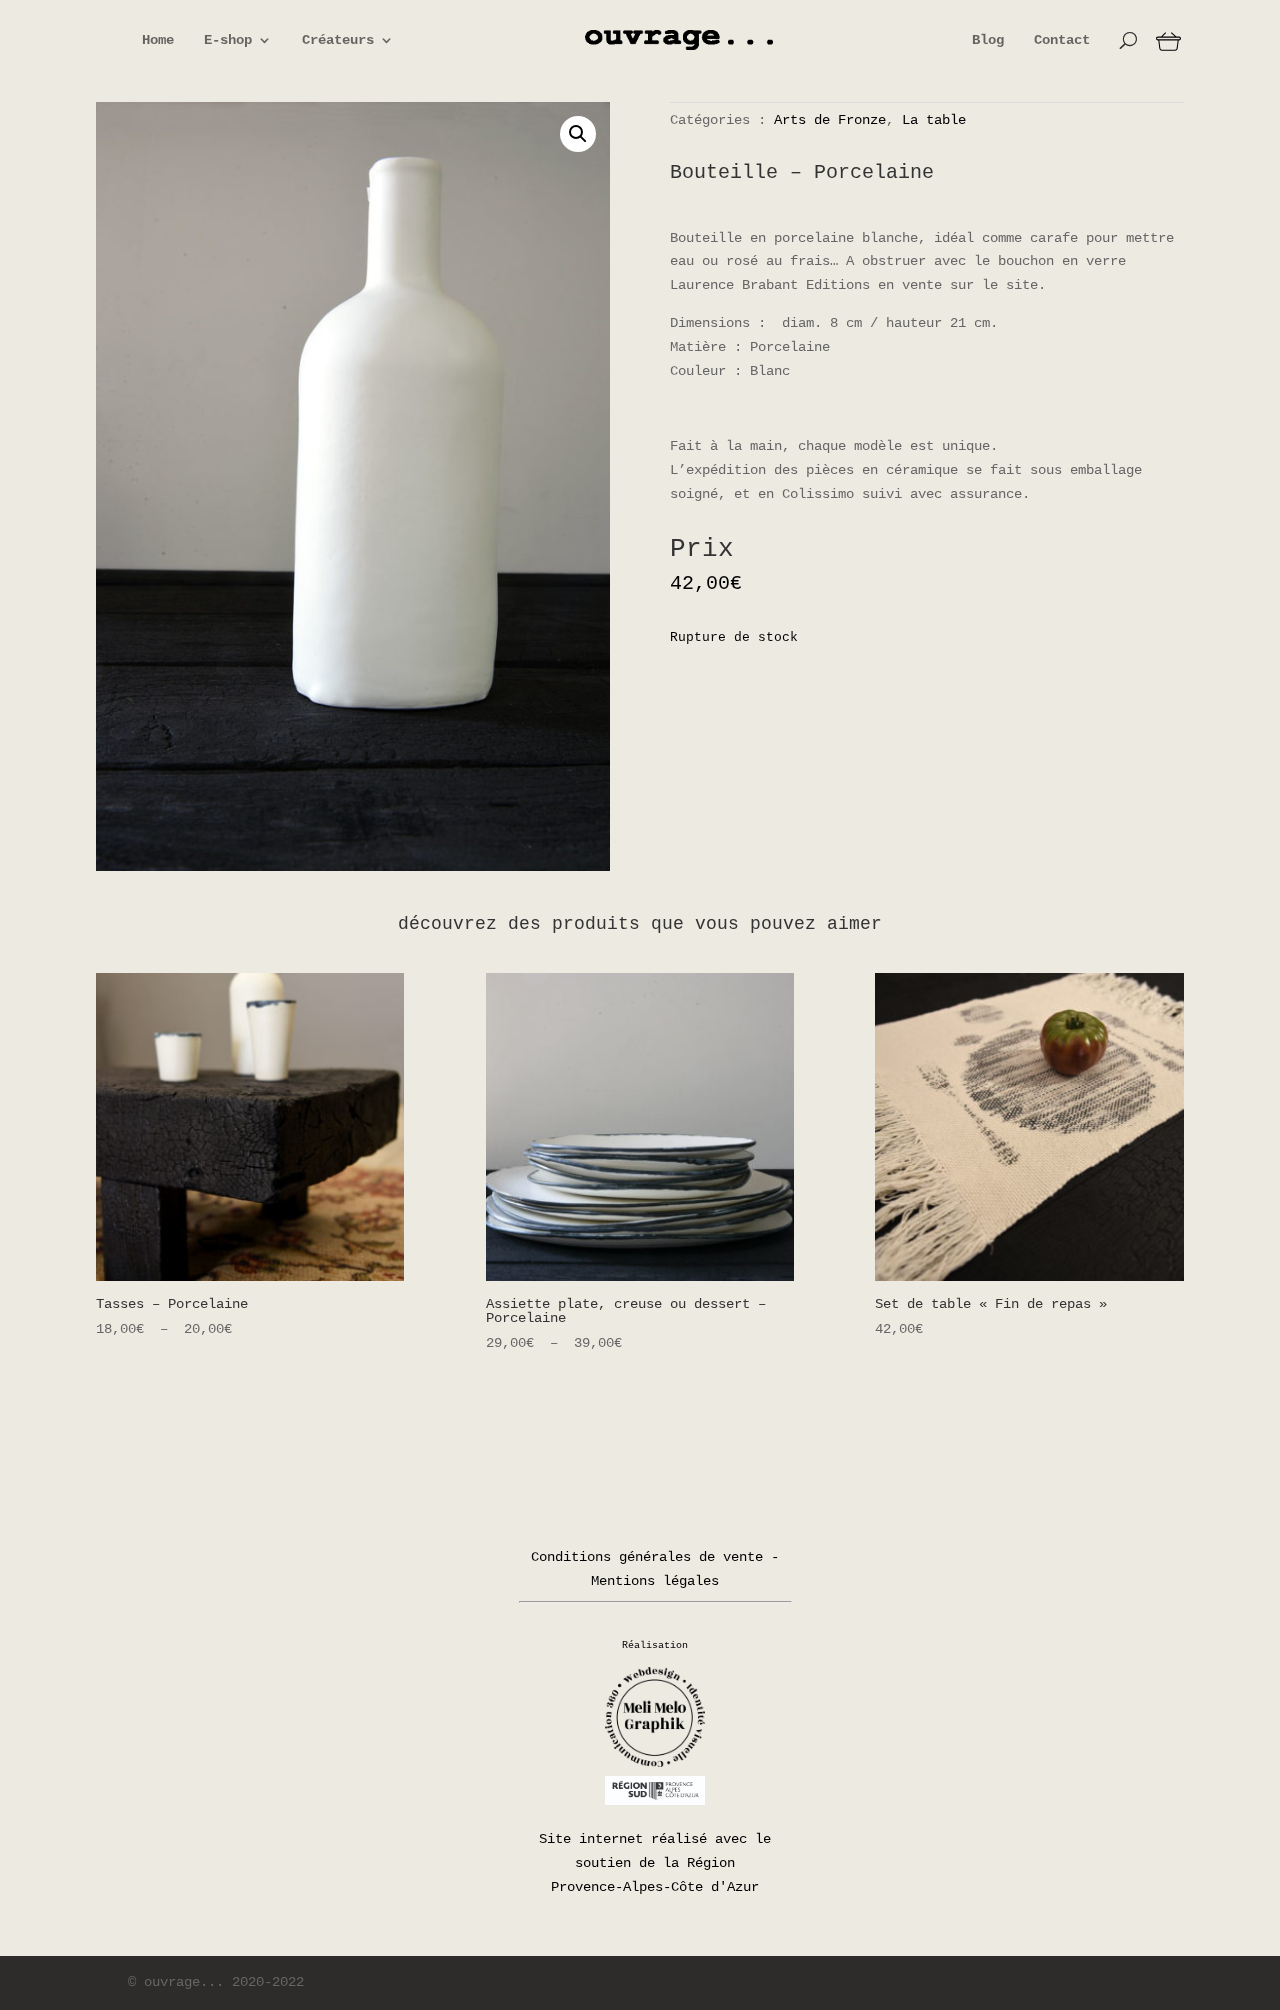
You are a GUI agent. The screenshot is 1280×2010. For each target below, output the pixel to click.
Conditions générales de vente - (655, 1557)
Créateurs (338, 40)
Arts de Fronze (830, 120)
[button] (578, 134)
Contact (1062, 40)
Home (158, 40)
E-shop (228, 40)
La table (934, 120)
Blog (988, 40)
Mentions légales (655, 1581)
